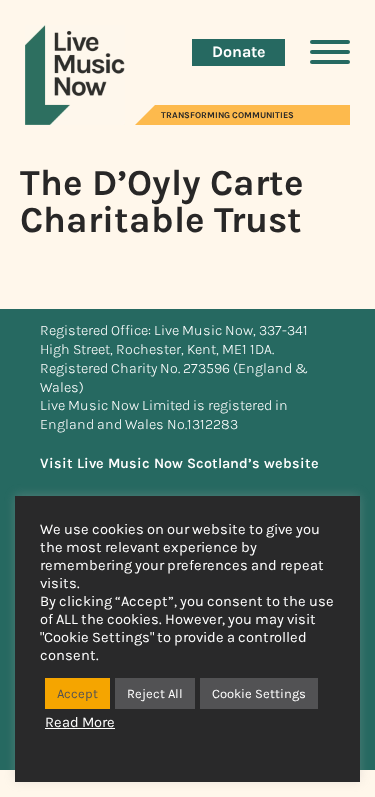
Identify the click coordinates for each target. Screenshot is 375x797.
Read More (80, 722)
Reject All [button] (155, 693)
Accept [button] (77, 693)
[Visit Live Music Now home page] (75, 119)
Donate (238, 51)
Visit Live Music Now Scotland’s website (179, 463)
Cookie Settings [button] (259, 693)
